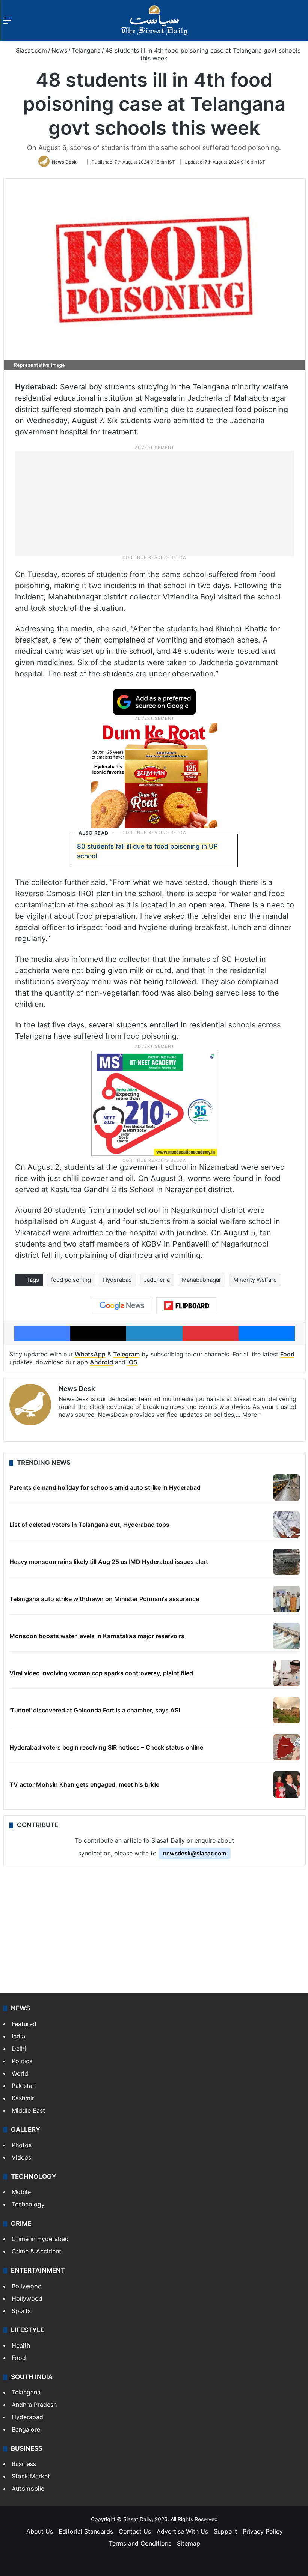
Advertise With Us (182, 2531)
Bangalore (26, 2429)
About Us (40, 2531)
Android (101, 1362)
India (18, 2036)
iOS (132, 1362)
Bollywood (27, 2286)
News (59, 50)
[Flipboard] (187, 1306)
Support (225, 2531)
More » (252, 1415)
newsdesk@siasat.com (195, 1853)
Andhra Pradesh (34, 2405)
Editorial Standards (86, 2531)
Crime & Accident (36, 2251)
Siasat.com (30, 50)
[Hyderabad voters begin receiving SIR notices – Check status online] (287, 1747)
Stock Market (31, 2476)
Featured (24, 2024)
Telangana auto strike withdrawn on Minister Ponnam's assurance (104, 1599)
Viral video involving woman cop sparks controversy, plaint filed (101, 1673)
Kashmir (23, 2098)
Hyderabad (117, 1280)
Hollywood (27, 2298)
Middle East (28, 2110)
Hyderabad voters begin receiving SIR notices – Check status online (106, 1747)
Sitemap (189, 2543)
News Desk (64, 162)
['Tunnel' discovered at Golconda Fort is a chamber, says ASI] (287, 1710)
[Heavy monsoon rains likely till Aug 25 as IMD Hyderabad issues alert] (287, 1562)
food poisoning (71, 1280)
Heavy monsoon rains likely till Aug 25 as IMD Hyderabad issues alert (109, 1562)
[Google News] (122, 1306)
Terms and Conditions (140, 2543)
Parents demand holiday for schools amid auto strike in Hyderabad (105, 1487)
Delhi (19, 2049)
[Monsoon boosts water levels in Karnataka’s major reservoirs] (287, 1636)
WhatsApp (90, 1354)
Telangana (86, 50)
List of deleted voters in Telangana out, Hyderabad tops (89, 1525)
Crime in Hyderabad (40, 2239)
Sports (21, 2311)
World (20, 2073)
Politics (22, 2061)
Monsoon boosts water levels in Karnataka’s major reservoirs (97, 1636)
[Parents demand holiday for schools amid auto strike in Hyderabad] (287, 1487)
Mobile (21, 2192)
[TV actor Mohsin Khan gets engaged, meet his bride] (287, 1784)
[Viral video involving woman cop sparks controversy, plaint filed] (287, 1673)
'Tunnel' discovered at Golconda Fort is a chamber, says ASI (95, 1710)
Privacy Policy (263, 2531)
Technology (28, 2204)
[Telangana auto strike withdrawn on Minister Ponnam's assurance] (287, 1599)
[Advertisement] (154, 503)
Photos (22, 2145)
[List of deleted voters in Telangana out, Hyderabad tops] (287, 1525)
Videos (21, 2157)
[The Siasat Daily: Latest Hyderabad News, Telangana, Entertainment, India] (154, 20)
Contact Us (135, 2531)
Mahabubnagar (202, 1280)
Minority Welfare (255, 1280)
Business (24, 2464)
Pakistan (24, 2086)
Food (287, 1354)
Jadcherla (157, 1280)
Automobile (28, 2489)
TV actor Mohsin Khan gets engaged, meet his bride (84, 1784)
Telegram (126, 1354)
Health (21, 2345)
